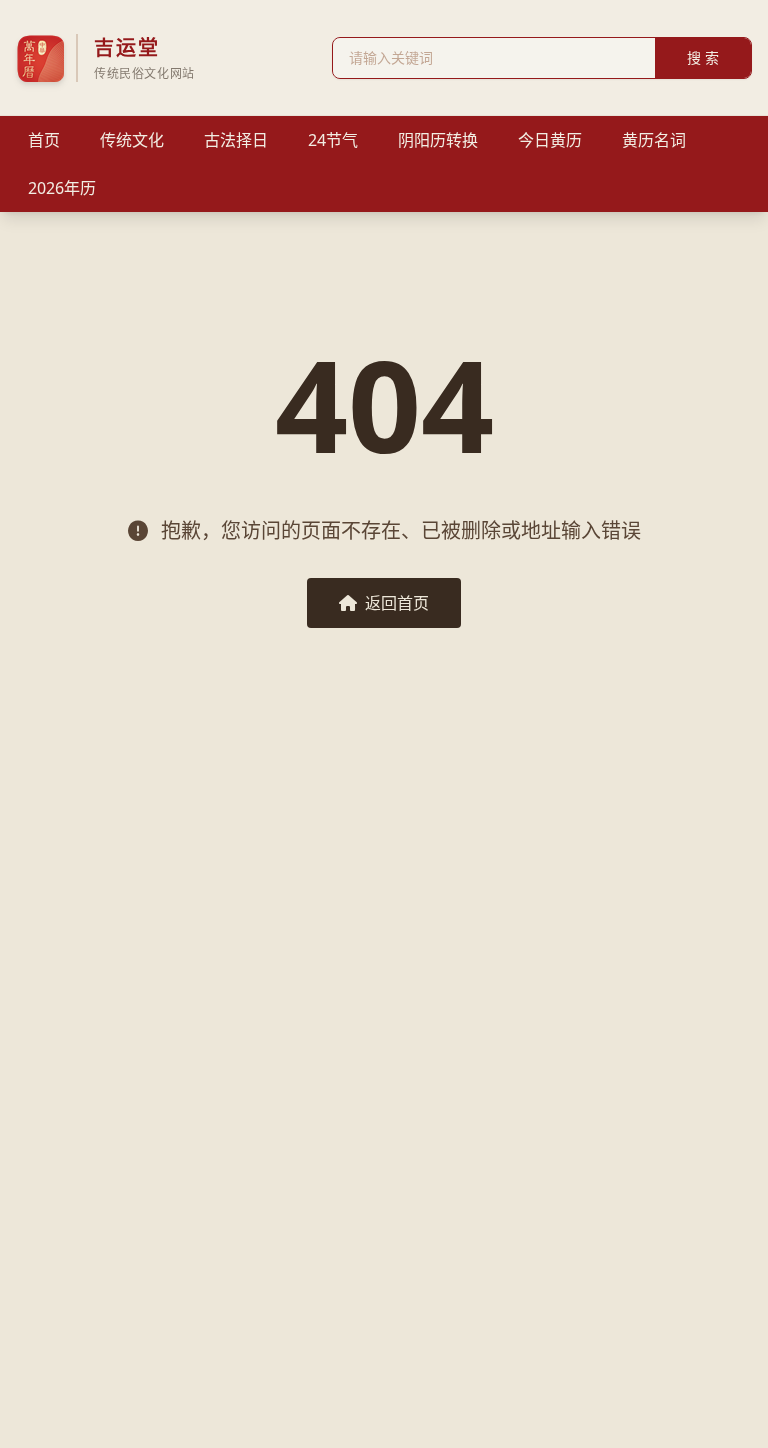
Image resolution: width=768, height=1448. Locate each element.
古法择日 (236, 140)
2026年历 (62, 188)
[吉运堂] (40, 58)
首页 (44, 140)
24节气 (333, 140)
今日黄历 (550, 140)
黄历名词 (654, 140)
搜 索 (703, 57)
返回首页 (397, 603)
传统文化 (132, 140)
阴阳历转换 (438, 140)
